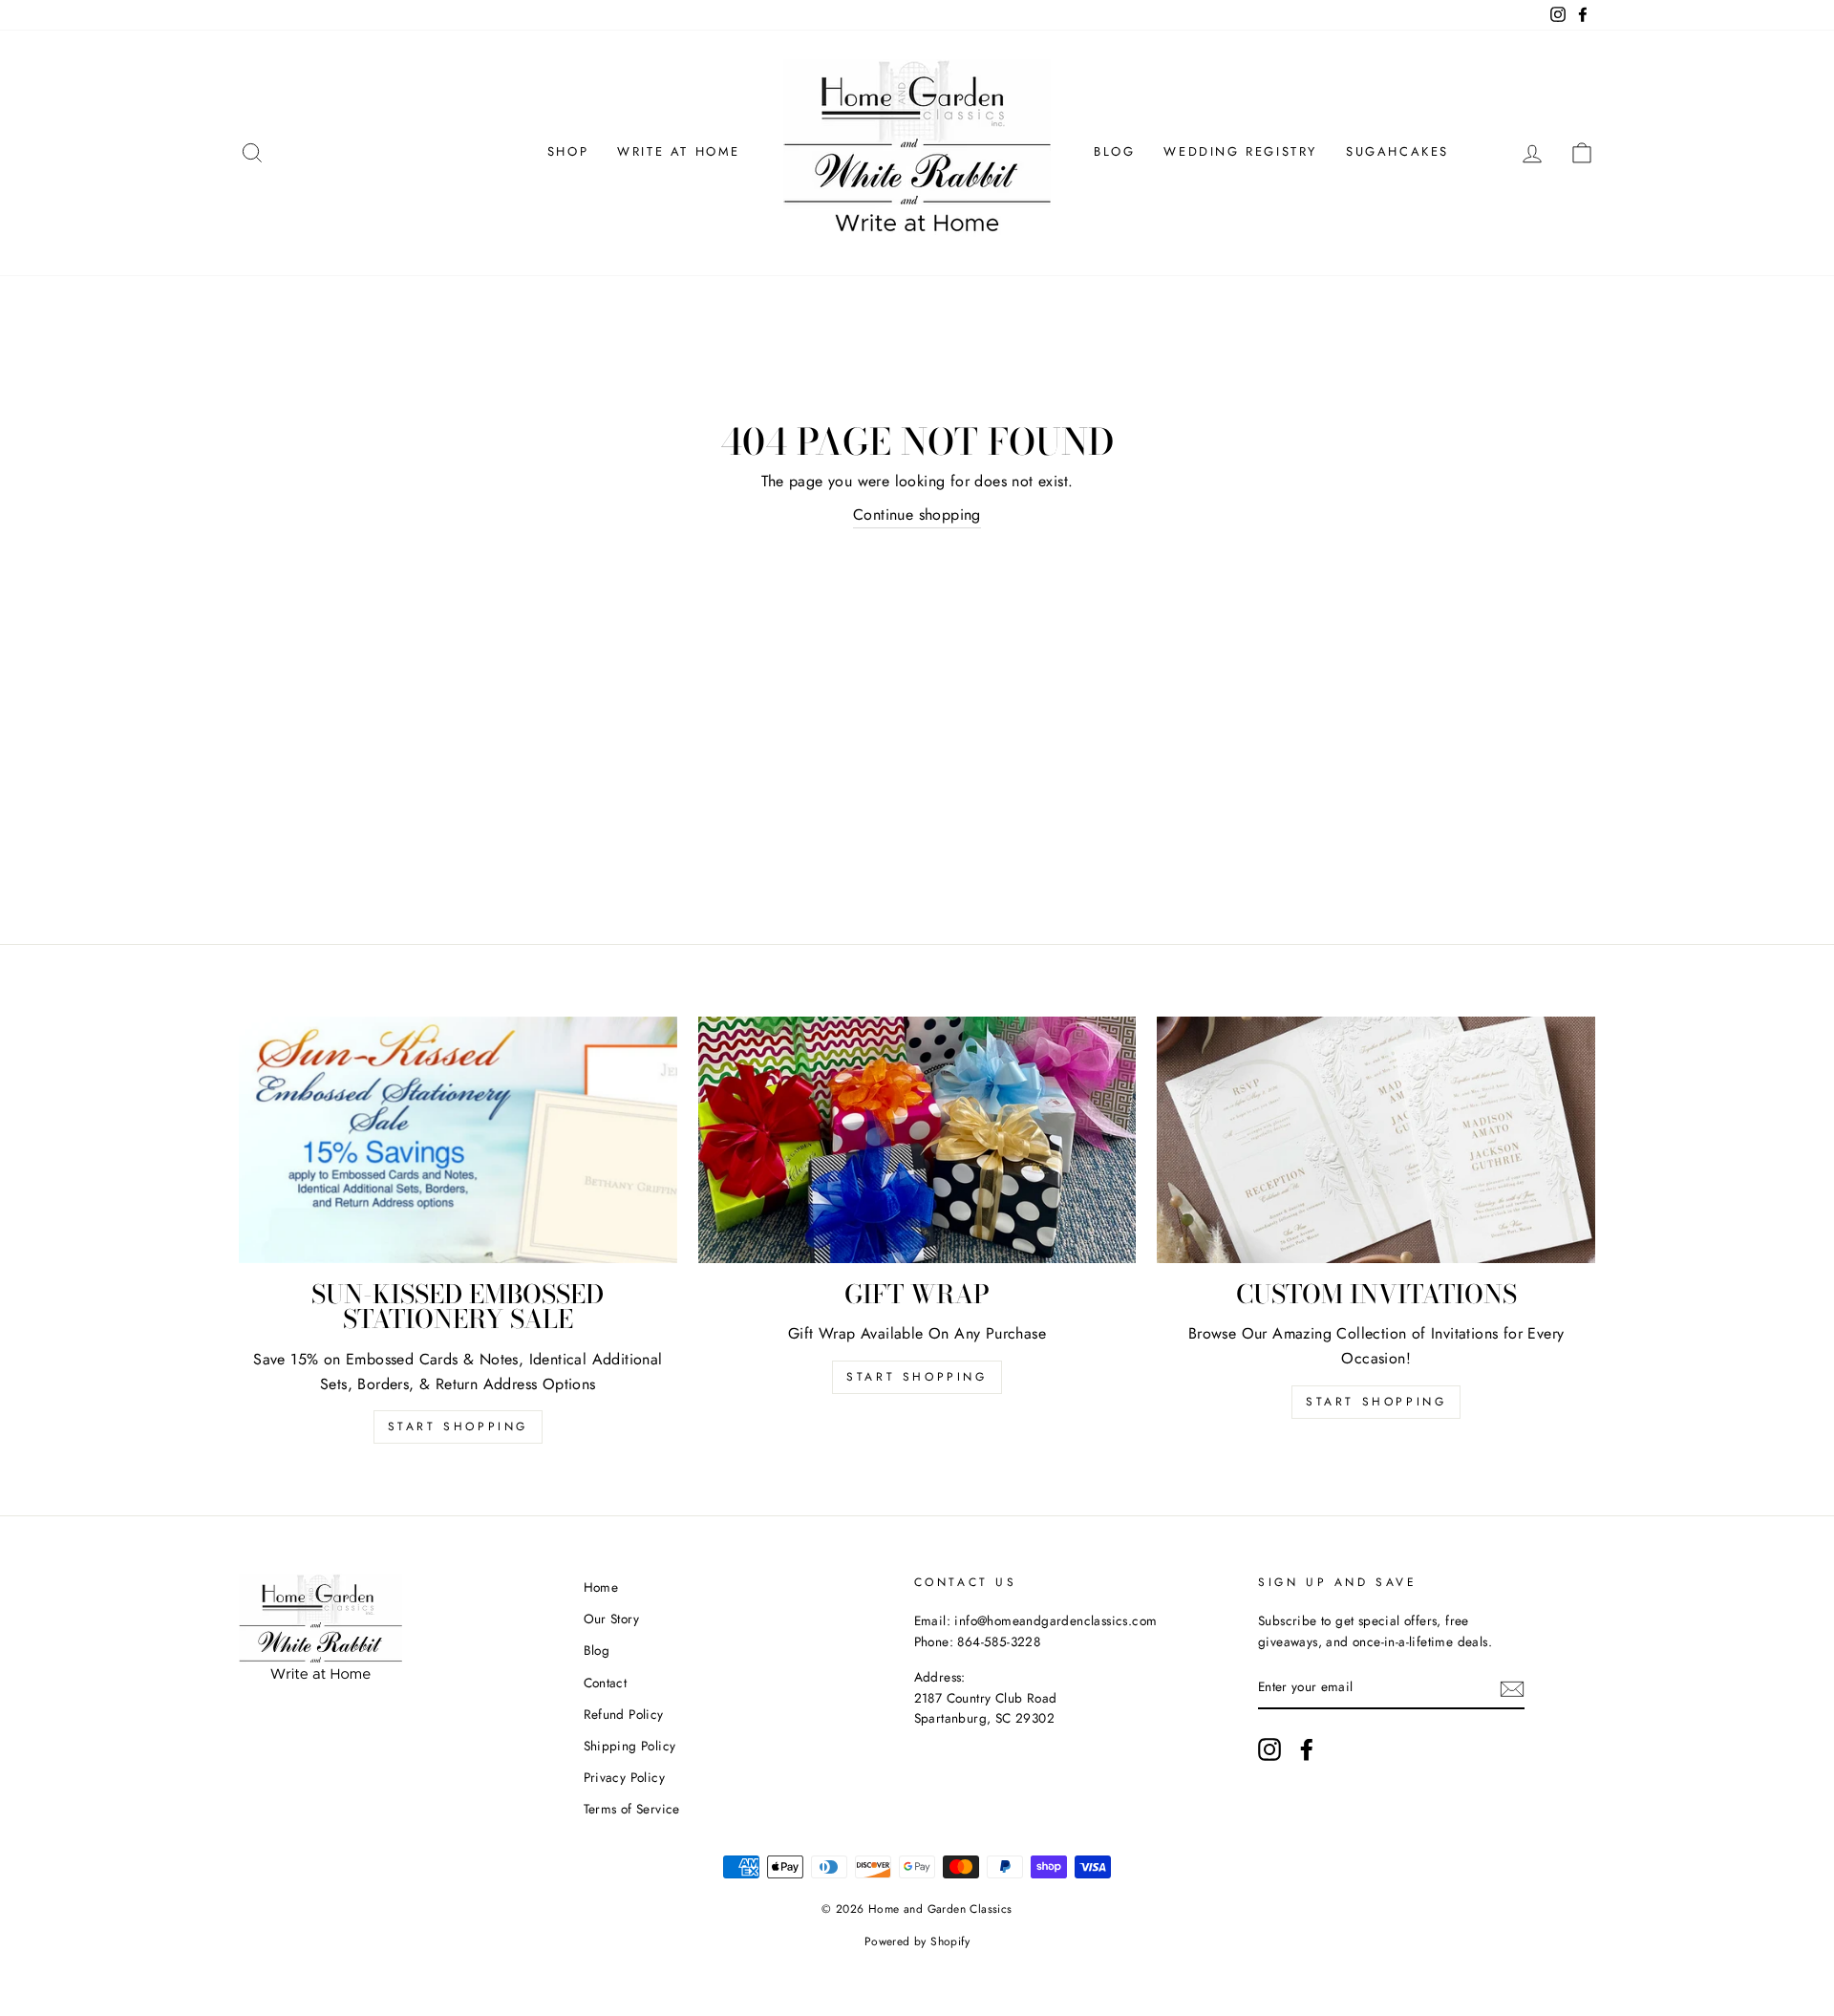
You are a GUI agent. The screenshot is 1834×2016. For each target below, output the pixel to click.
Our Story (612, 1619)
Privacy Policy (625, 1777)
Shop (568, 151)
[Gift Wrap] (917, 1140)
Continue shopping (917, 515)
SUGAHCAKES (1397, 151)
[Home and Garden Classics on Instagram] (1269, 1749)
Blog (1114, 151)
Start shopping (1376, 1402)
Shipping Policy (630, 1746)
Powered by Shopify (917, 1941)
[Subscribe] (1512, 1688)
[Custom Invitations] (1376, 1140)
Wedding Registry (1240, 151)
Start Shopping (458, 1426)
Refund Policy (624, 1714)
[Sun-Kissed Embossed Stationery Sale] (458, 1140)
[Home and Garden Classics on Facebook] (1307, 1749)
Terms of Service (632, 1809)
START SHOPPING (917, 1377)
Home (601, 1587)
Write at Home (679, 151)
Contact (606, 1683)
